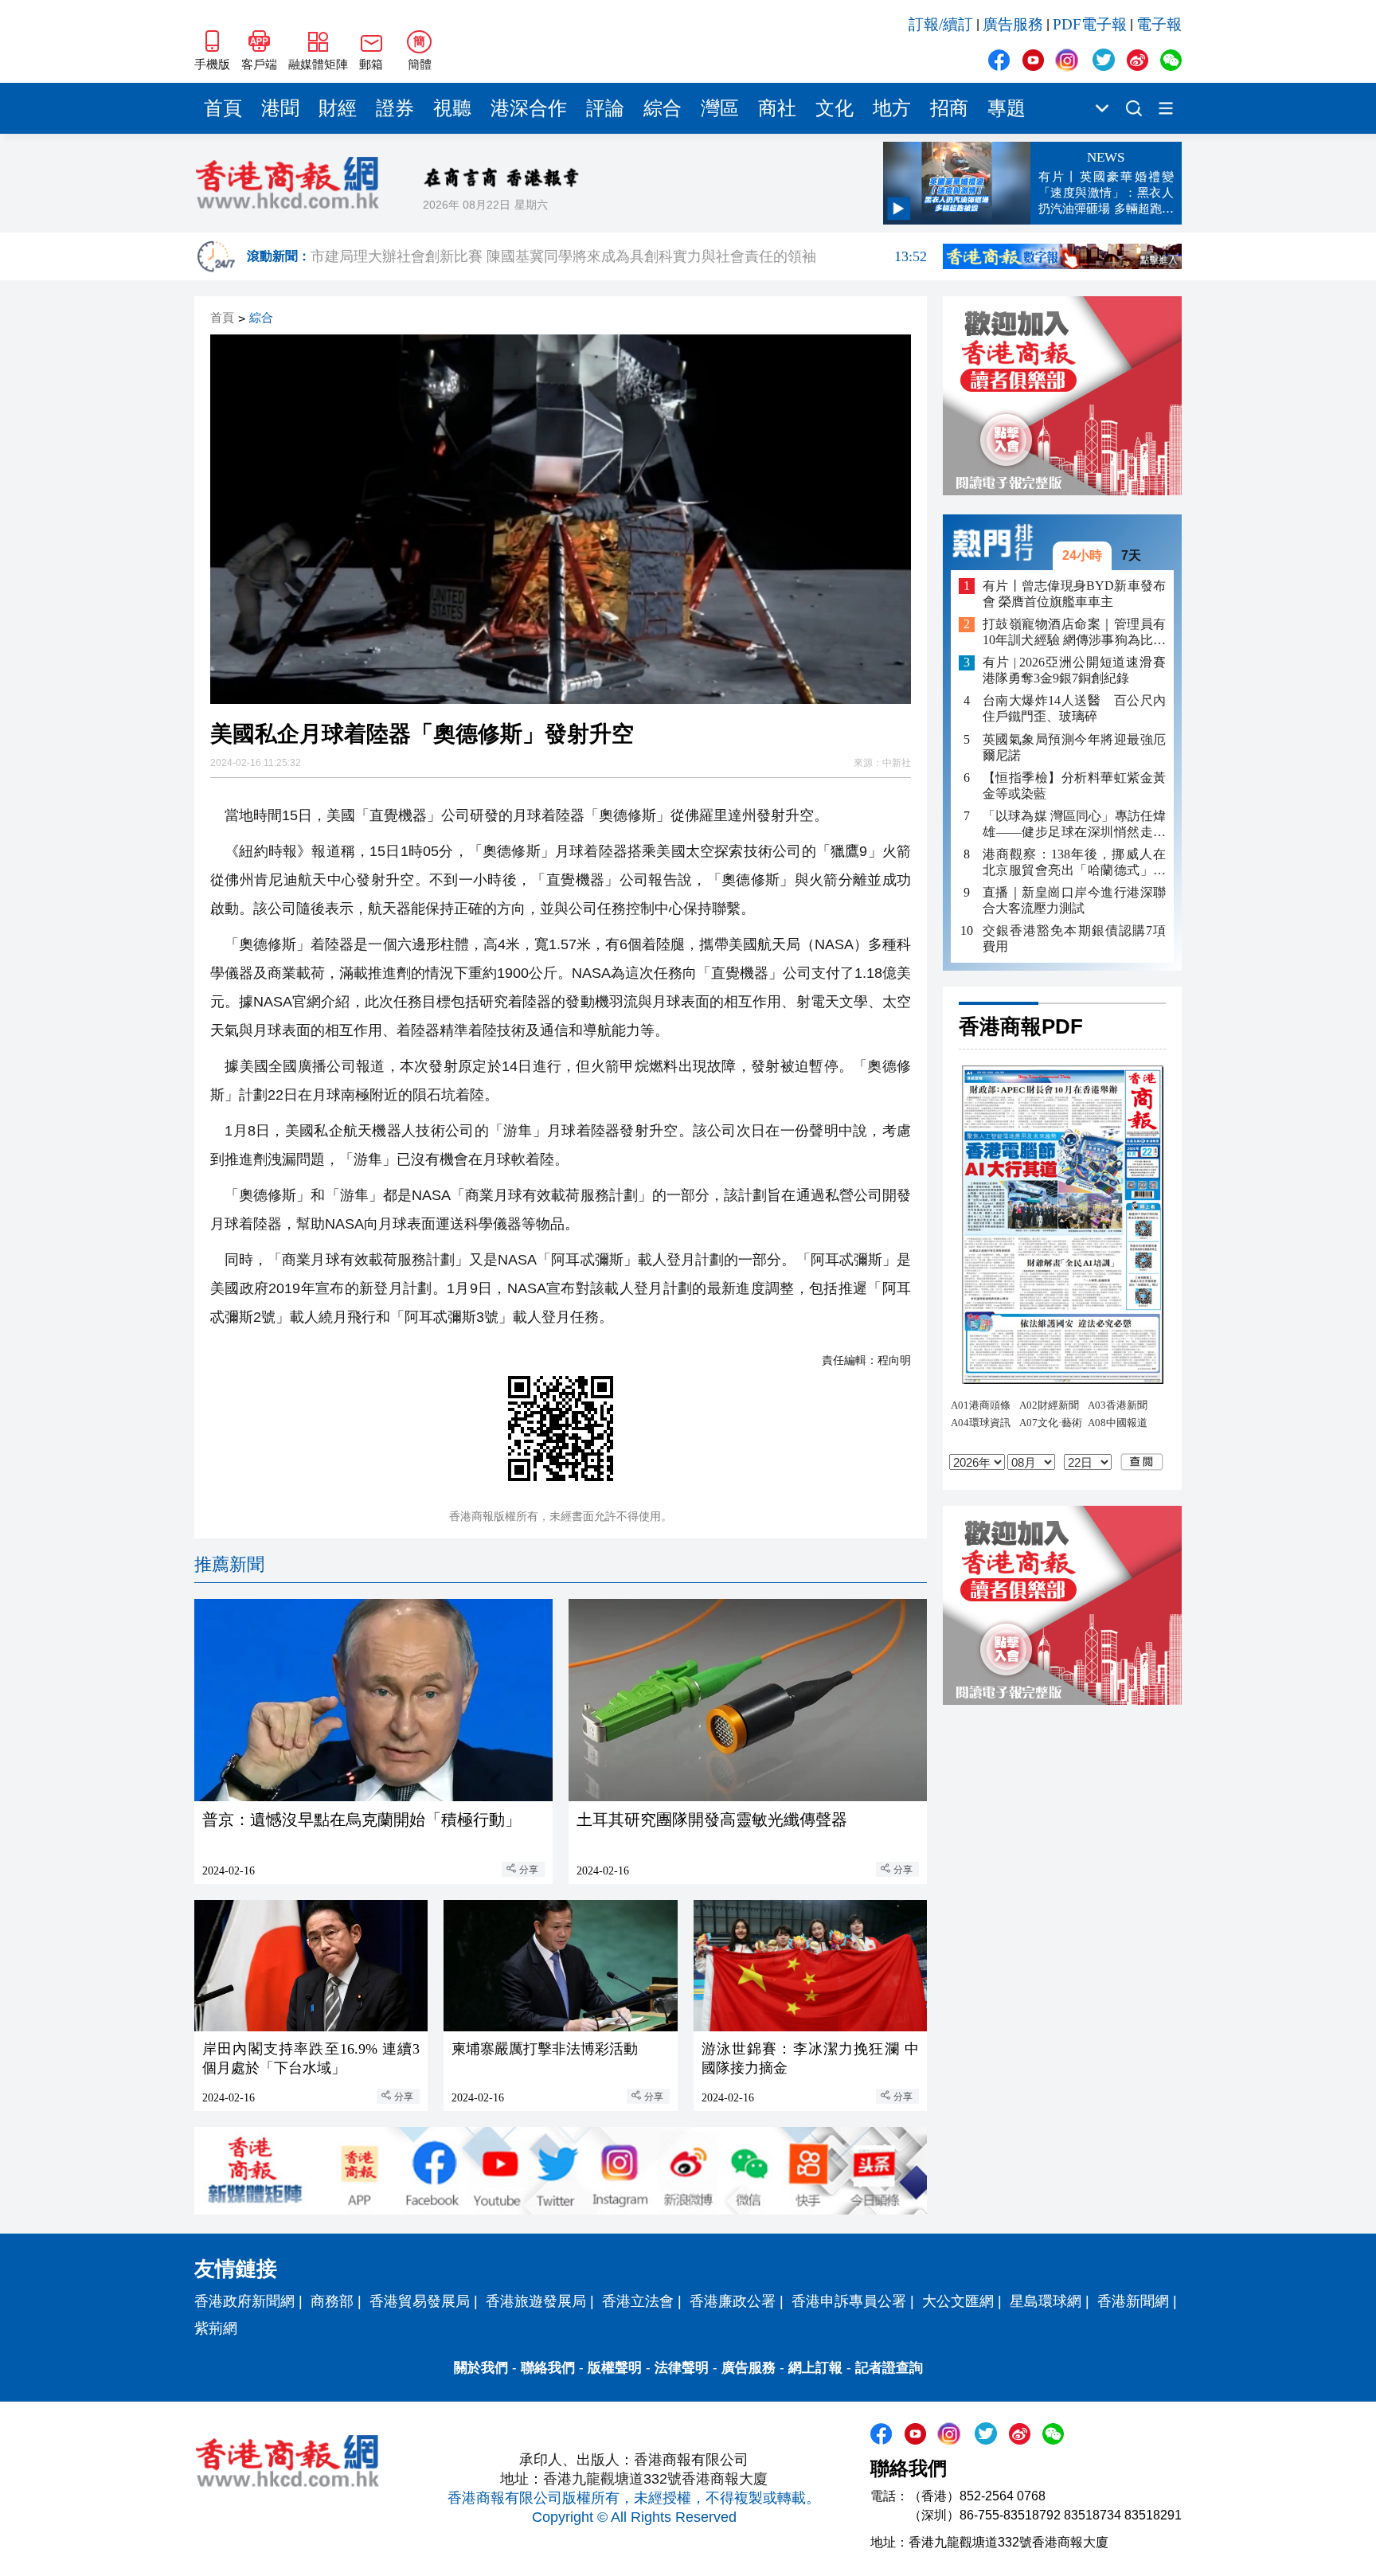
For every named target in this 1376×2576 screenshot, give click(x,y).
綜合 (663, 108)
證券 (395, 108)
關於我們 (481, 2368)
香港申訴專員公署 (849, 2301)
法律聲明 (682, 2368)
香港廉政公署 (733, 2301)
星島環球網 (1046, 2301)
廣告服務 (1013, 24)
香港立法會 (638, 2301)
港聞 (280, 108)
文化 (835, 108)
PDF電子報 (1090, 24)
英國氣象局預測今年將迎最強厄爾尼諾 (1074, 747)
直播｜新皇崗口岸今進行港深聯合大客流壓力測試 (1074, 900)
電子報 (1159, 24)
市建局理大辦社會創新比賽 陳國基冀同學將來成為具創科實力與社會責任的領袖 (619, 260)
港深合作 (529, 108)
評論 (605, 108)
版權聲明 (615, 2368)
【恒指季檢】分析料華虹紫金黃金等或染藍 (1074, 786)
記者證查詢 (889, 2368)
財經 (338, 108)
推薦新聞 (229, 1564)
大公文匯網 (958, 2301)
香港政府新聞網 (244, 2301)
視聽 (452, 108)
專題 (1007, 108)
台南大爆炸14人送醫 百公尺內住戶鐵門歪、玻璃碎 (1074, 709)
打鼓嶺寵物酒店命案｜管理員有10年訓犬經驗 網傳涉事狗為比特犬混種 (1074, 633)
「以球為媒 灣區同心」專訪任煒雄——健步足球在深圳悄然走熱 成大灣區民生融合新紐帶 (1074, 825)
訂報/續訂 (941, 24)
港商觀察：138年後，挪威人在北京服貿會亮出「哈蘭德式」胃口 (1074, 863)
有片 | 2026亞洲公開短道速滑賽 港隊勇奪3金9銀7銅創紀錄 (1074, 671)
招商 (949, 108)
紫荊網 (216, 2328)
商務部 (332, 2301)
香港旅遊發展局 (536, 2301)
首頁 (223, 108)
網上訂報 (815, 2368)
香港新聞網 (1133, 2301)
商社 (777, 108)
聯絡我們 (548, 2368)
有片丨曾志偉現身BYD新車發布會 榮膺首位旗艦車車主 (1074, 594)
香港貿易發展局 (420, 2301)
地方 (892, 108)
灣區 (720, 108)
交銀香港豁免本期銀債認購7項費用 (1074, 938)
